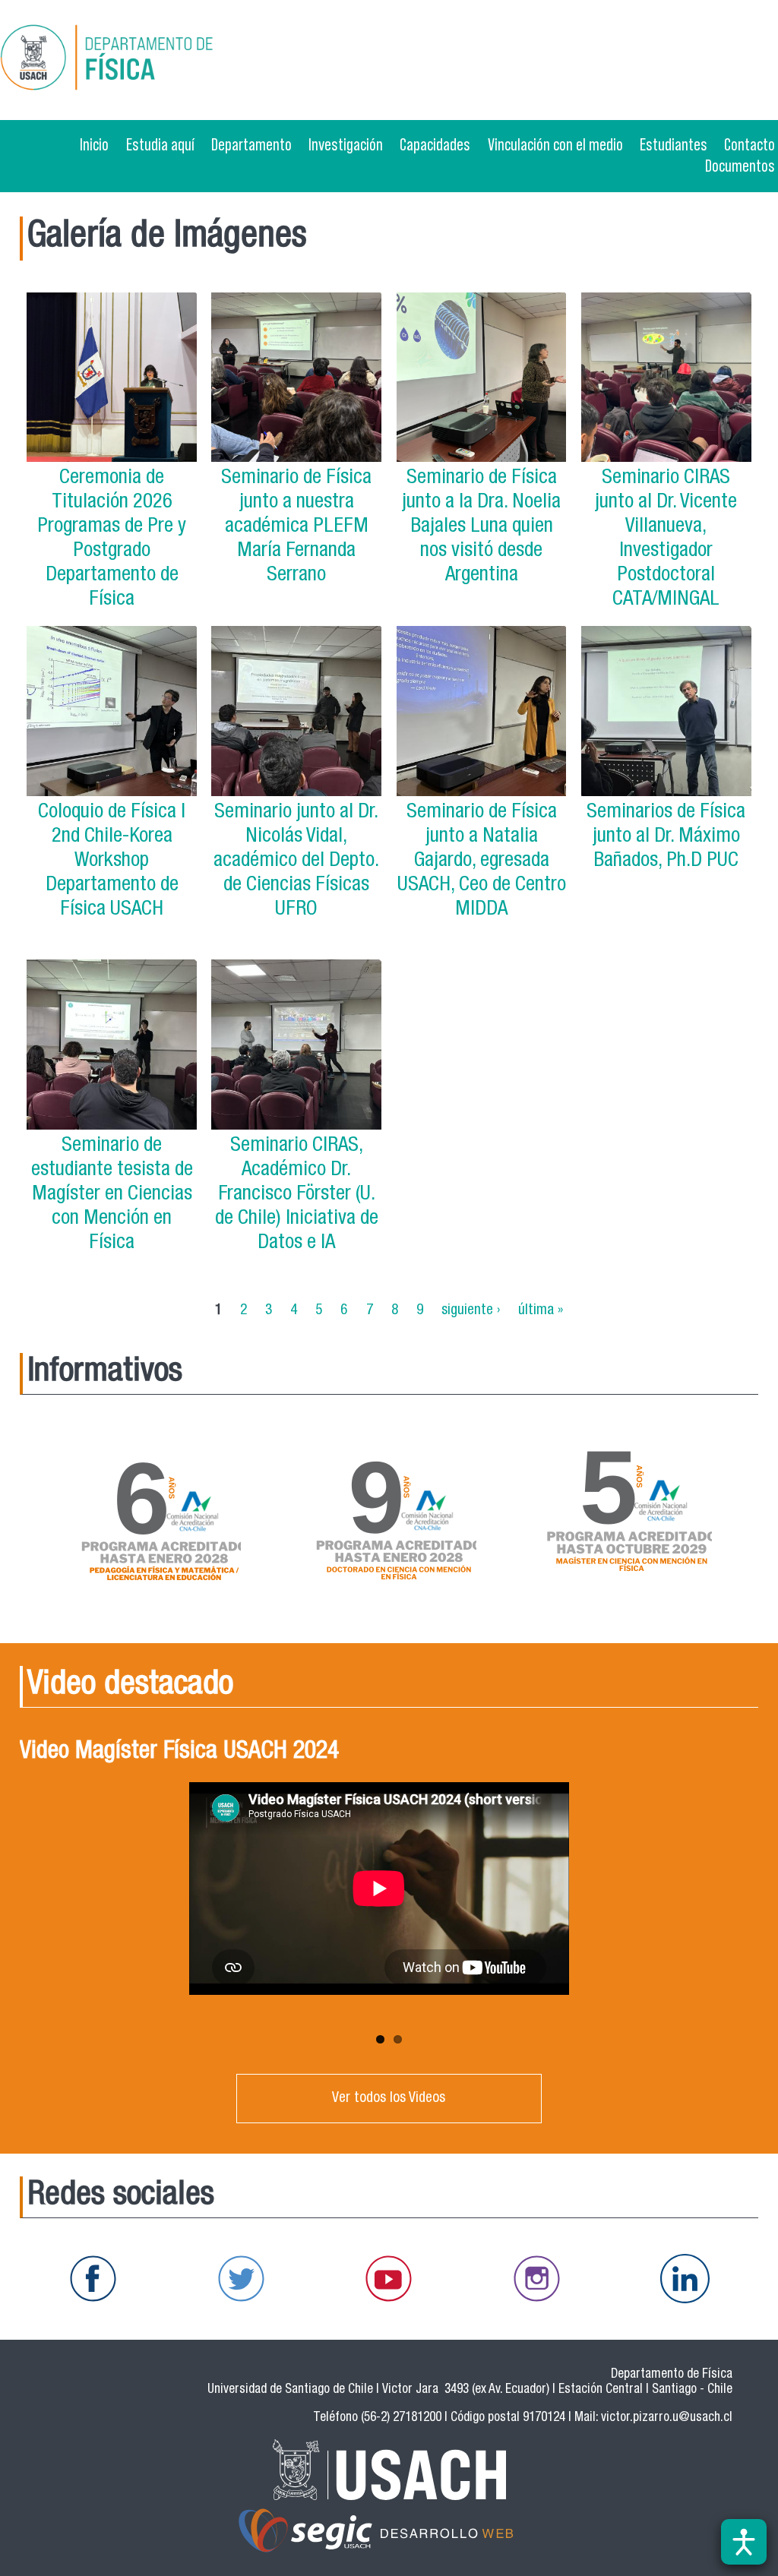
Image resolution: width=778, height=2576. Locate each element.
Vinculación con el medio (555, 144)
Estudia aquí (160, 144)
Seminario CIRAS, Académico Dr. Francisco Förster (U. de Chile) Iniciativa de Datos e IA (297, 1195)
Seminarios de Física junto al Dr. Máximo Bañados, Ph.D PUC (666, 838)
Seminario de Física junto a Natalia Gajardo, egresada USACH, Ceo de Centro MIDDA (482, 862)
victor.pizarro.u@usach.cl (667, 2418)
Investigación (346, 144)
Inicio (94, 144)
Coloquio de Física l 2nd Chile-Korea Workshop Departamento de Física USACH (112, 862)
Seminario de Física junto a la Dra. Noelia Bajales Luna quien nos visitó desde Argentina (481, 528)
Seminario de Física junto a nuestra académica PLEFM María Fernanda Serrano (296, 528)
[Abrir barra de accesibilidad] (744, 2542)
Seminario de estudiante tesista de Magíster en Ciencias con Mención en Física (112, 1195)
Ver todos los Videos (389, 2099)
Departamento (251, 144)
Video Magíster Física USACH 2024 (179, 1753)
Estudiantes (674, 144)
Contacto (750, 144)
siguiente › (471, 1310)
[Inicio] (155, 60)
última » (541, 1310)
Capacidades (435, 144)
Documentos (740, 166)
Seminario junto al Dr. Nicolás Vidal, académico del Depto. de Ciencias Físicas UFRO (296, 862)
